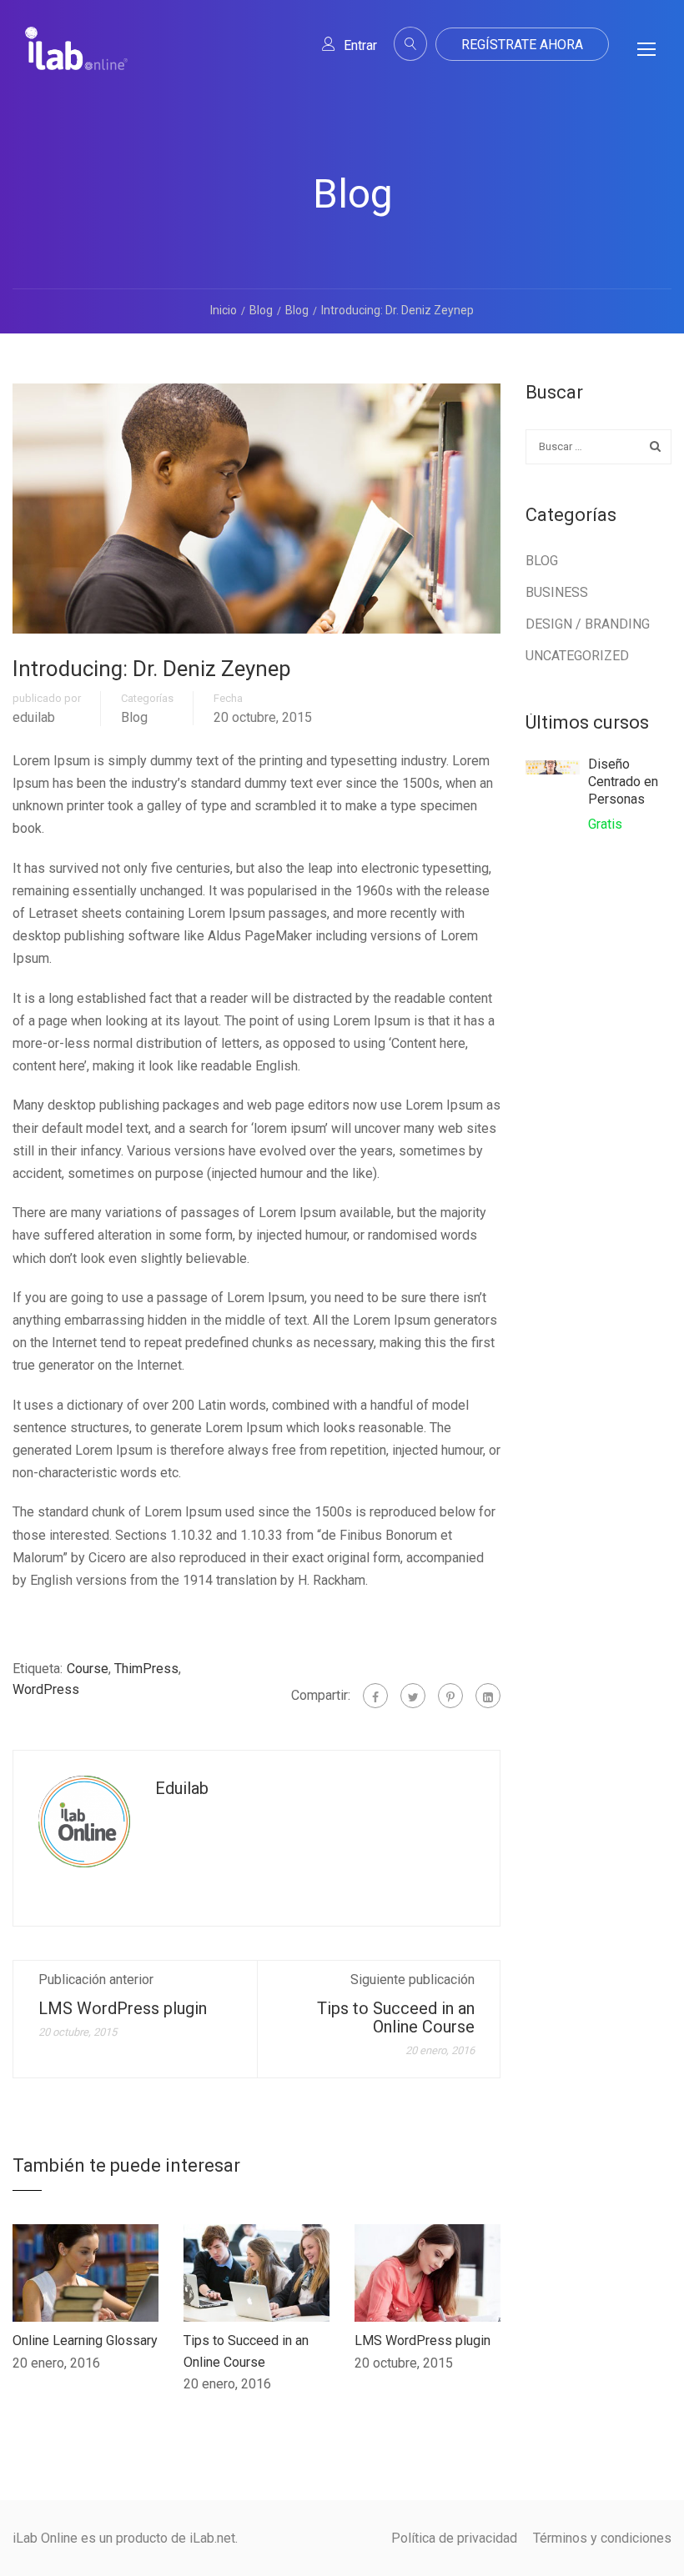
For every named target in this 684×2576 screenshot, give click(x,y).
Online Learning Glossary (85, 2340)
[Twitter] (413, 1696)
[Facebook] (375, 1696)
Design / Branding (588, 624)
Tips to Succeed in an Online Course (396, 2017)
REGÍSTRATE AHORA (522, 45)
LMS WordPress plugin (123, 2008)
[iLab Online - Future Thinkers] (76, 62)
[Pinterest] (450, 1696)
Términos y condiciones (602, 2538)
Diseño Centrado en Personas (623, 782)
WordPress (46, 1689)
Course (88, 1669)
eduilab (34, 718)
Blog (134, 718)
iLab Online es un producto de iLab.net (124, 2538)
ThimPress (146, 1669)
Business (557, 592)
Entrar (360, 45)
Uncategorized (577, 656)
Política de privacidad (454, 2538)
